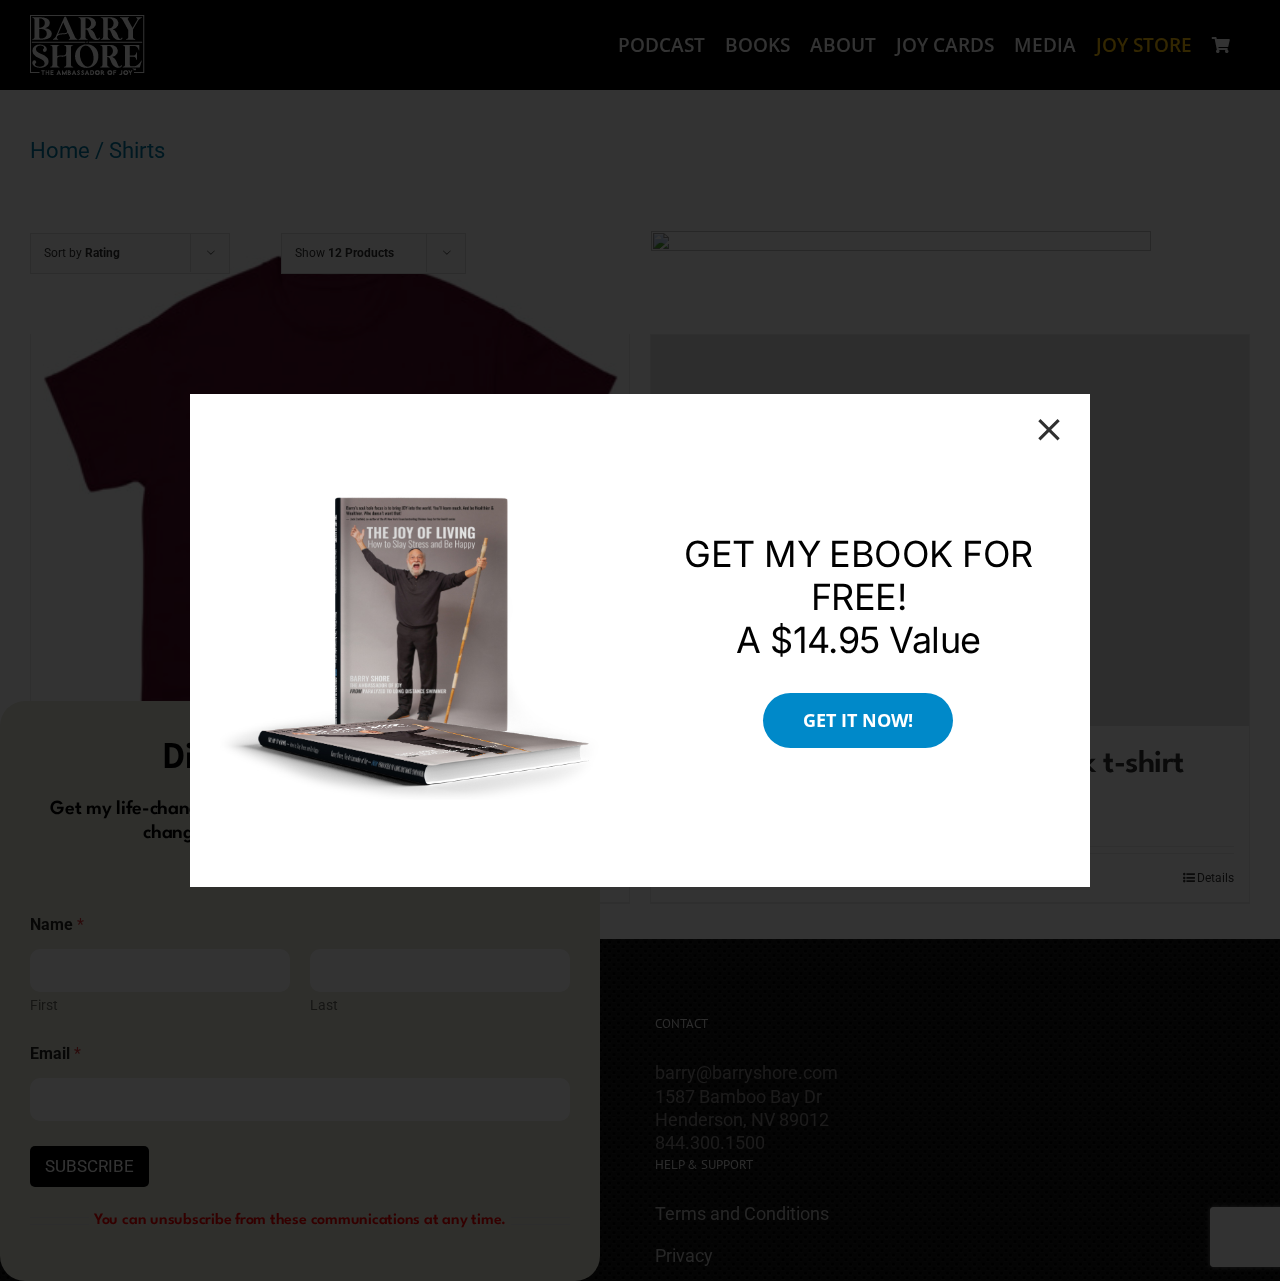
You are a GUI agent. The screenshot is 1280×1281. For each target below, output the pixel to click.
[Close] (1049, 430)
